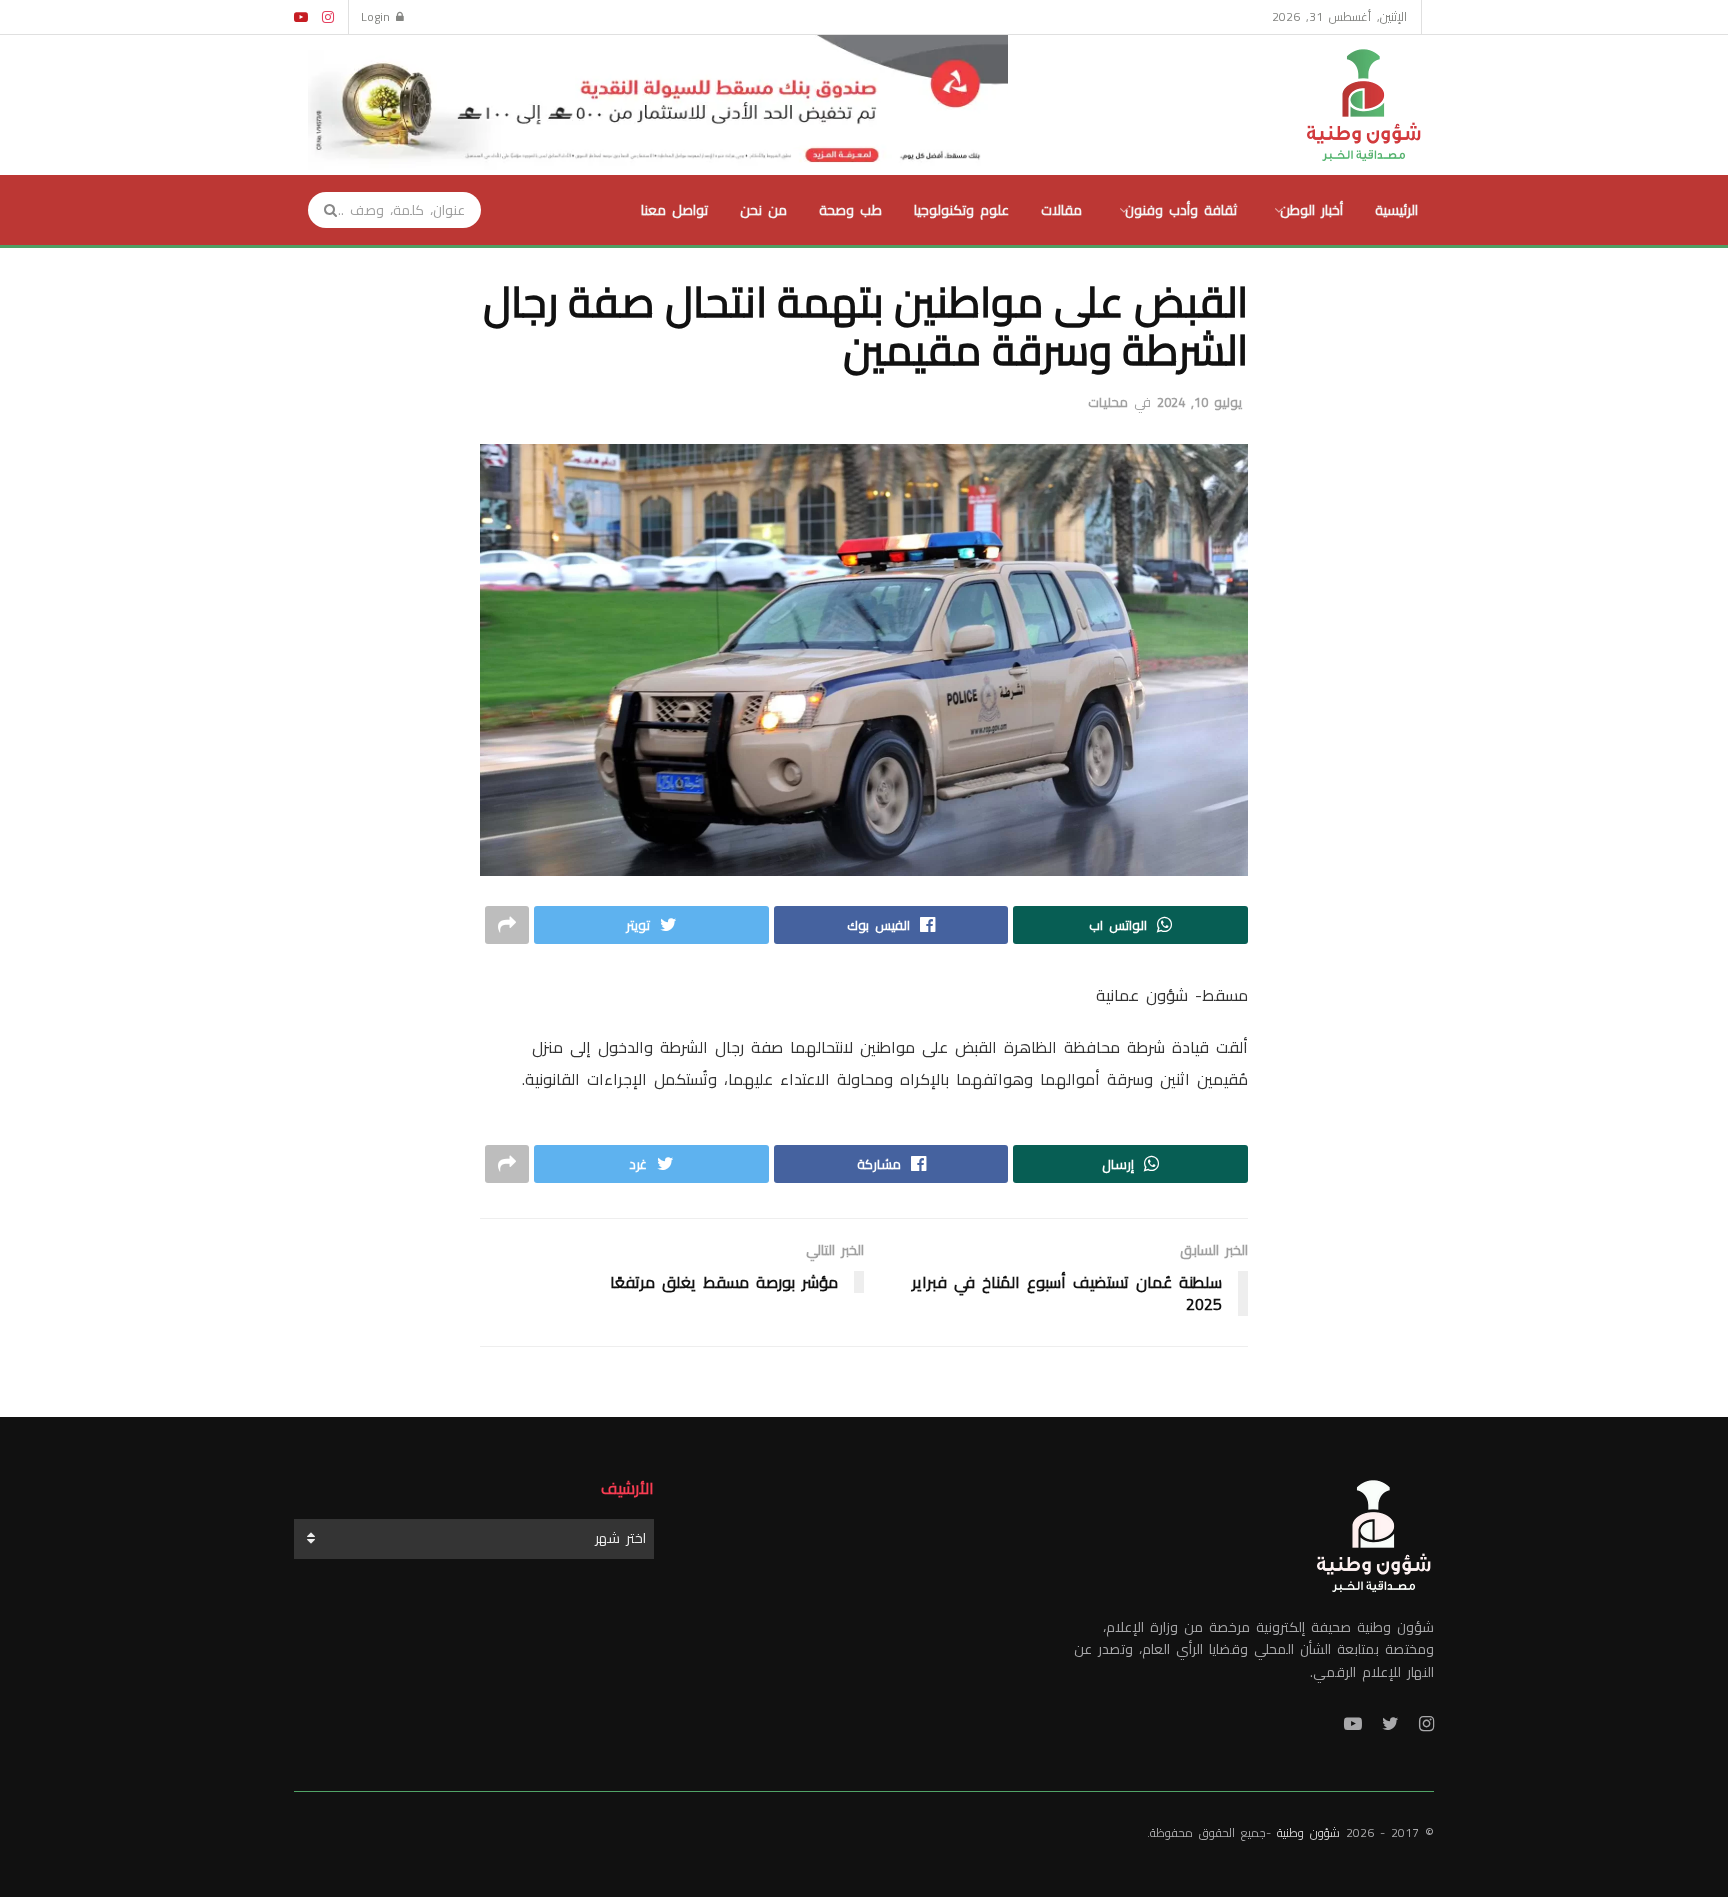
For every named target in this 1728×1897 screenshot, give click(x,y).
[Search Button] (324, 210)
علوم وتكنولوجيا (961, 210)
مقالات (1061, 210)
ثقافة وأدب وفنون (1181, 210)
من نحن (763, 210)
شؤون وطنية (1308, 1832)
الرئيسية (1396, 210)
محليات (1108, 402)
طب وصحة (850, 210)
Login (378, 16)
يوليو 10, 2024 (1199, 402)
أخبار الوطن (1311, 210)
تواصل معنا (674, 210)
